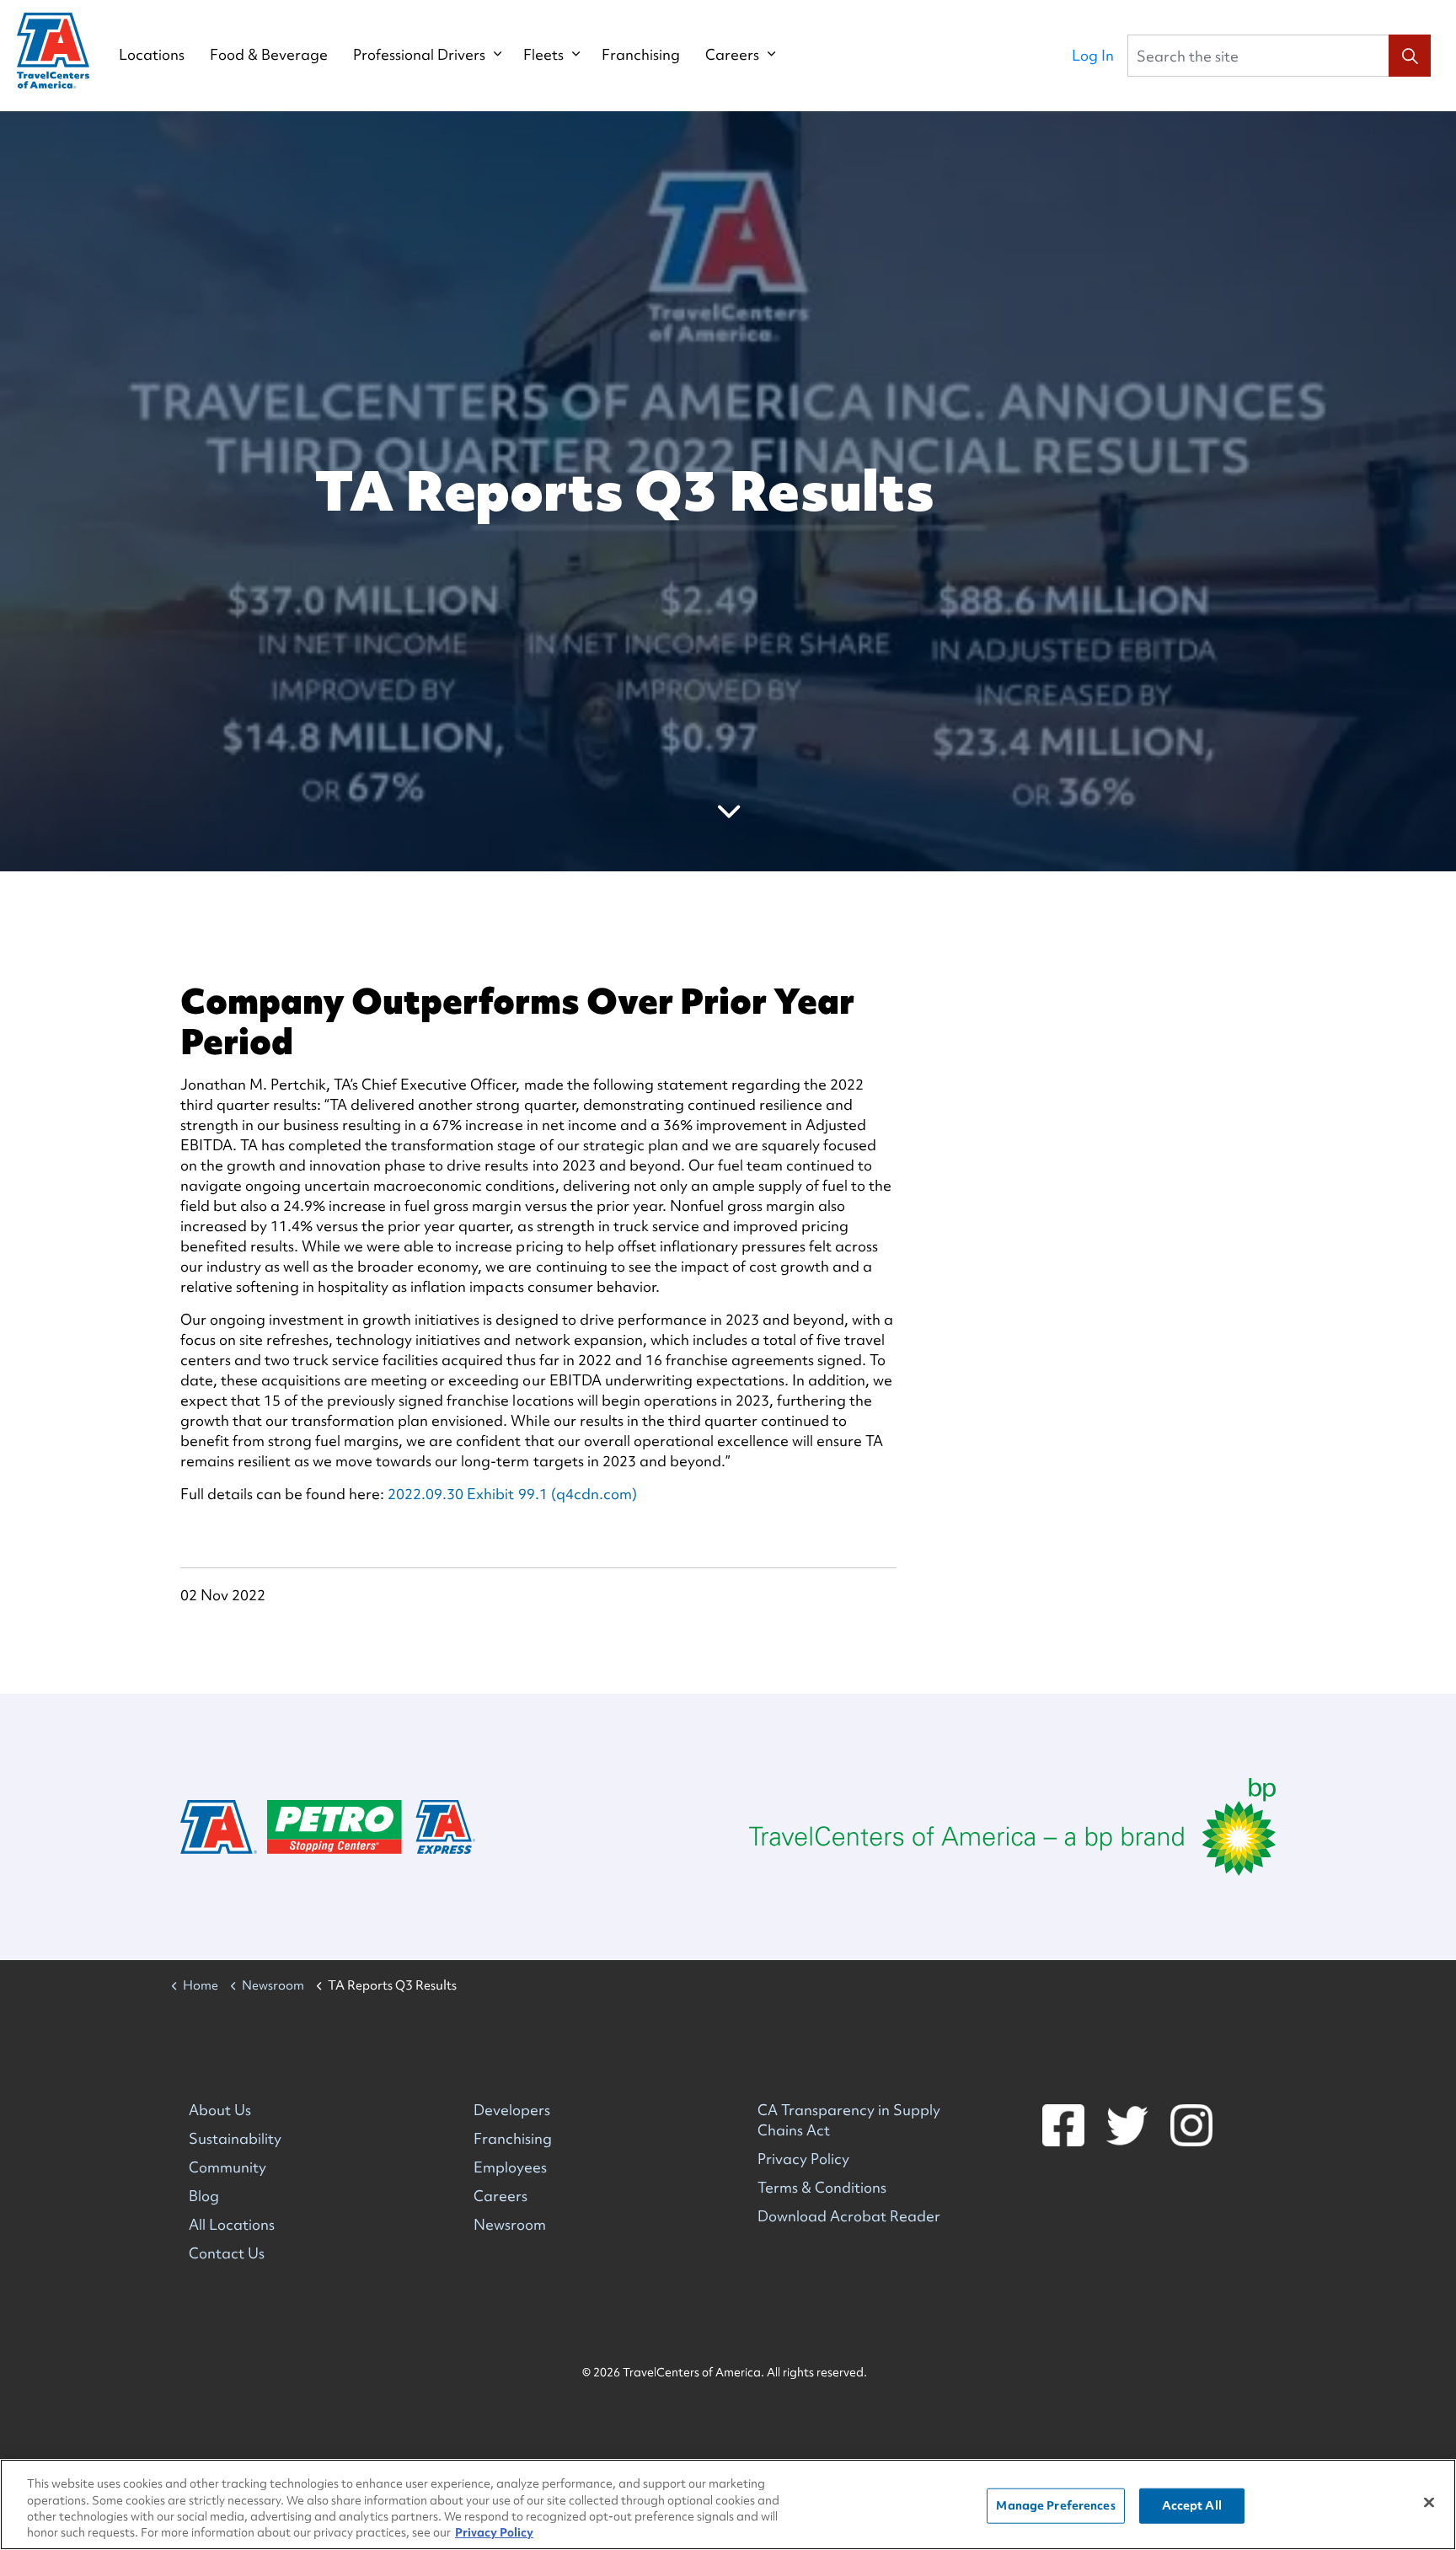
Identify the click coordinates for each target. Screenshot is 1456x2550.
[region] (728, 2504)
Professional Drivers (419, 55)
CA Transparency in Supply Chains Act (849, 2120)
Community (227, 2167)
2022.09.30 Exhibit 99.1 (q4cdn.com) (512, 1494)
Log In (1093, 55)
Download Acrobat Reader (849, 2216)
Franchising (641, 55)
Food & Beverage (269, 55)
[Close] (1429, 2502)
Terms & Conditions (822, 2187)
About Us (220, 2110)
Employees (510, 2167)
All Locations (232, 2224)
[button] (1410, 56)
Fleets (543, 55)
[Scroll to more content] (728, 811)
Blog (204, 2196)
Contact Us (227, 2253)
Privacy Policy (803, 2159)
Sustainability (235, 2138)
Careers (732, 55)
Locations (152, 55)
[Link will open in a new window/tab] (1012, 1827)
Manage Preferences (1055, 2505)
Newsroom (510, 2224)
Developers (512, 2110)
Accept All (1192, 2505)
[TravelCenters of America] (53, 51)
